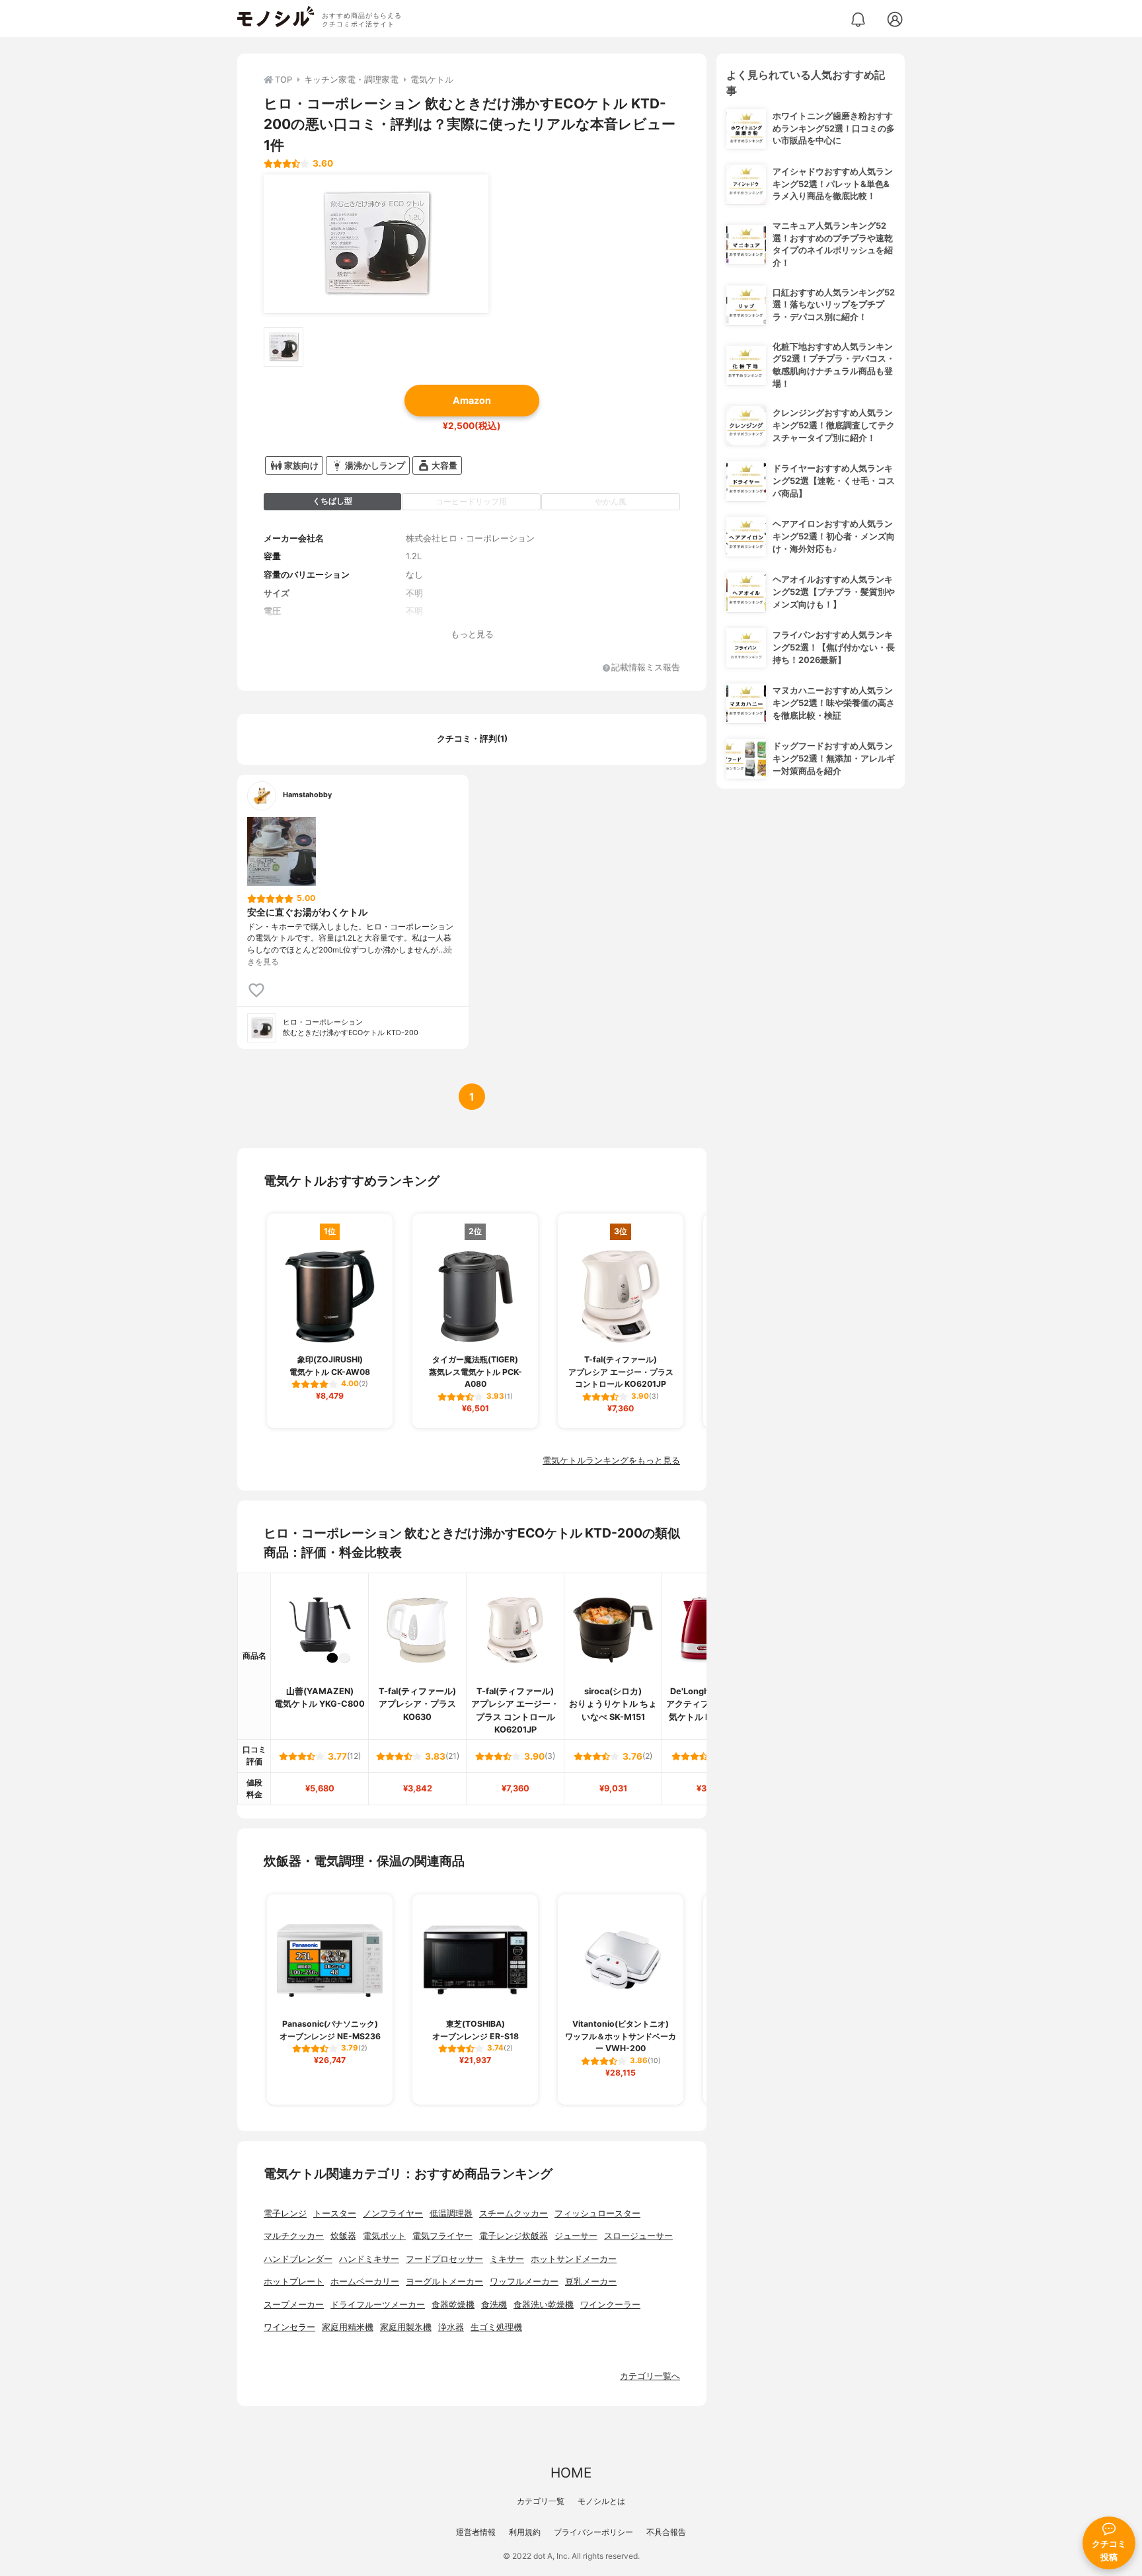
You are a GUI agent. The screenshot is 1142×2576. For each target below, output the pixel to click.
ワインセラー (289, 2327)
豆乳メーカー (591, 2282)
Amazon (472, 400)
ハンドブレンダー (298, 2259)
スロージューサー (638, 2236)
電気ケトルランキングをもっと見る (611, 1461)
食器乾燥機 (453, 2305)
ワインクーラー (610, 2305)
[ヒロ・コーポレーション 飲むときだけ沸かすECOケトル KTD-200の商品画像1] (376, 244)
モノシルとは (601, 2501)
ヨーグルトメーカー (444, 2282)
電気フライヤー (442, 2236)
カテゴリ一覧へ (650, 2376)
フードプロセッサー (444, 2259)
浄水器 (451, 2327)
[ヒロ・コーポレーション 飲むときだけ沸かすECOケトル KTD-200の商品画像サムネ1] (284, 347)
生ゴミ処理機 (496, 2327)
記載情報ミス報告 (646, 668)
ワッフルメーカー (524, 2282)
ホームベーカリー (365, 2282)
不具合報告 (666, 2532)
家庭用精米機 (348, 2327)
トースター (335, 2213)
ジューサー (576, 2236)
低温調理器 (451, 2213)
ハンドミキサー (369, 2259)
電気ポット (384, 2236)
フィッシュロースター (597, 2213)
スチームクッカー (514, 2213)
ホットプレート (294, 2282)
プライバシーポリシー (593, 2532)
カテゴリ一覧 (541, 2501)
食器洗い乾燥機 (544, 2305)
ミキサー (507, 2259)
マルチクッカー (294, 2236)
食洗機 (494, 2305)
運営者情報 (476, 2532)
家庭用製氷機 (406, 2327)
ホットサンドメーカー (574, 2259)
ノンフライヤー (393, 2213)
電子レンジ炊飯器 (514, 2236)
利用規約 (525, 2532)
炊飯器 (343, 2236)
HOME (571, 2473)
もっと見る (472, 634)
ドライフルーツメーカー (378, 2305)
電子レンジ (285, 2213)
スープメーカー (294, 2305)
